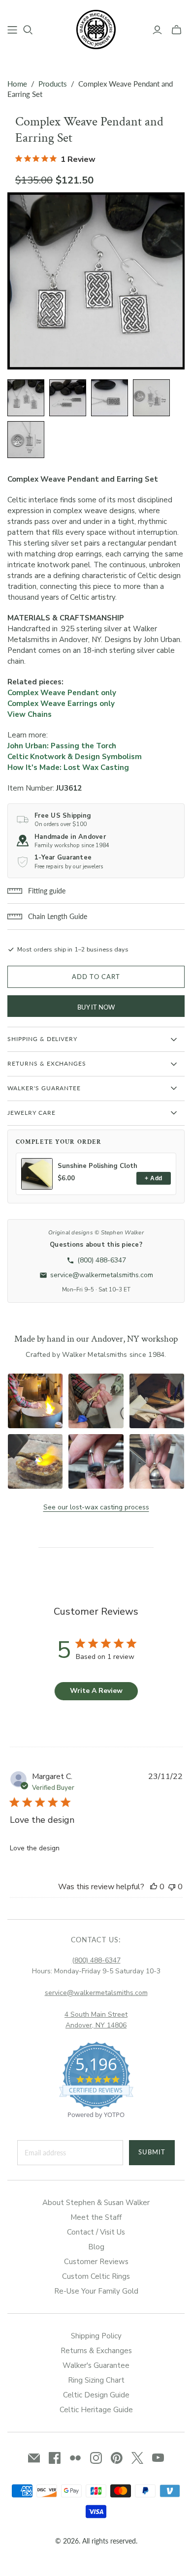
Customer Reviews (96, 2262)
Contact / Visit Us (96, 2232)
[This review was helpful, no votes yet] (154, 1887)
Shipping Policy (96, 2336)
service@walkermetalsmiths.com (96, 1993)
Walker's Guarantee (96, 2365)
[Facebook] (55, 2458)
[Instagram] (96, 2458)
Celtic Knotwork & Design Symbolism (75, 757)
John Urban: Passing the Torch (62, 746)
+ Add (153, 1178)
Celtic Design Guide (96, 2395)
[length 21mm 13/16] (151, 398)
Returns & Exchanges (96, 2351)
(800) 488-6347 (96, 1960)
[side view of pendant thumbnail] (110, 398)
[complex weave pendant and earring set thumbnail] (26, 398)
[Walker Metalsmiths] (96, 29)
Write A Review (96, 1691)
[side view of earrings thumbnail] (68, 398)
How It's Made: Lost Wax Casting (68, 767)
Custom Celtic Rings (96, 2276)
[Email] (34, 2458)
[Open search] (28, 30)
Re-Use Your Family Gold (96, 2291)
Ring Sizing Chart (96, 2380)
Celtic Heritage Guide (96, 2410)
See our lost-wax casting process (96, 1507)
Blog (96, 2247)
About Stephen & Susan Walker (96, 2203)
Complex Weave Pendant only (62, 693)
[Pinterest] (117, 2458)
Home (17, 84)
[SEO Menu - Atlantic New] (12, 30)
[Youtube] (158, 2458)
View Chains (30, 714)
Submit (152, 2152)
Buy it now (96, 1007)
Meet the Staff (96, 2217)
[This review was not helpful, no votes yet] (172, 1887)
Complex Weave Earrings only (61, 704)
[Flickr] (75, 2458)
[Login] (157, 30)
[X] (137, 2458)
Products (53, 84)
